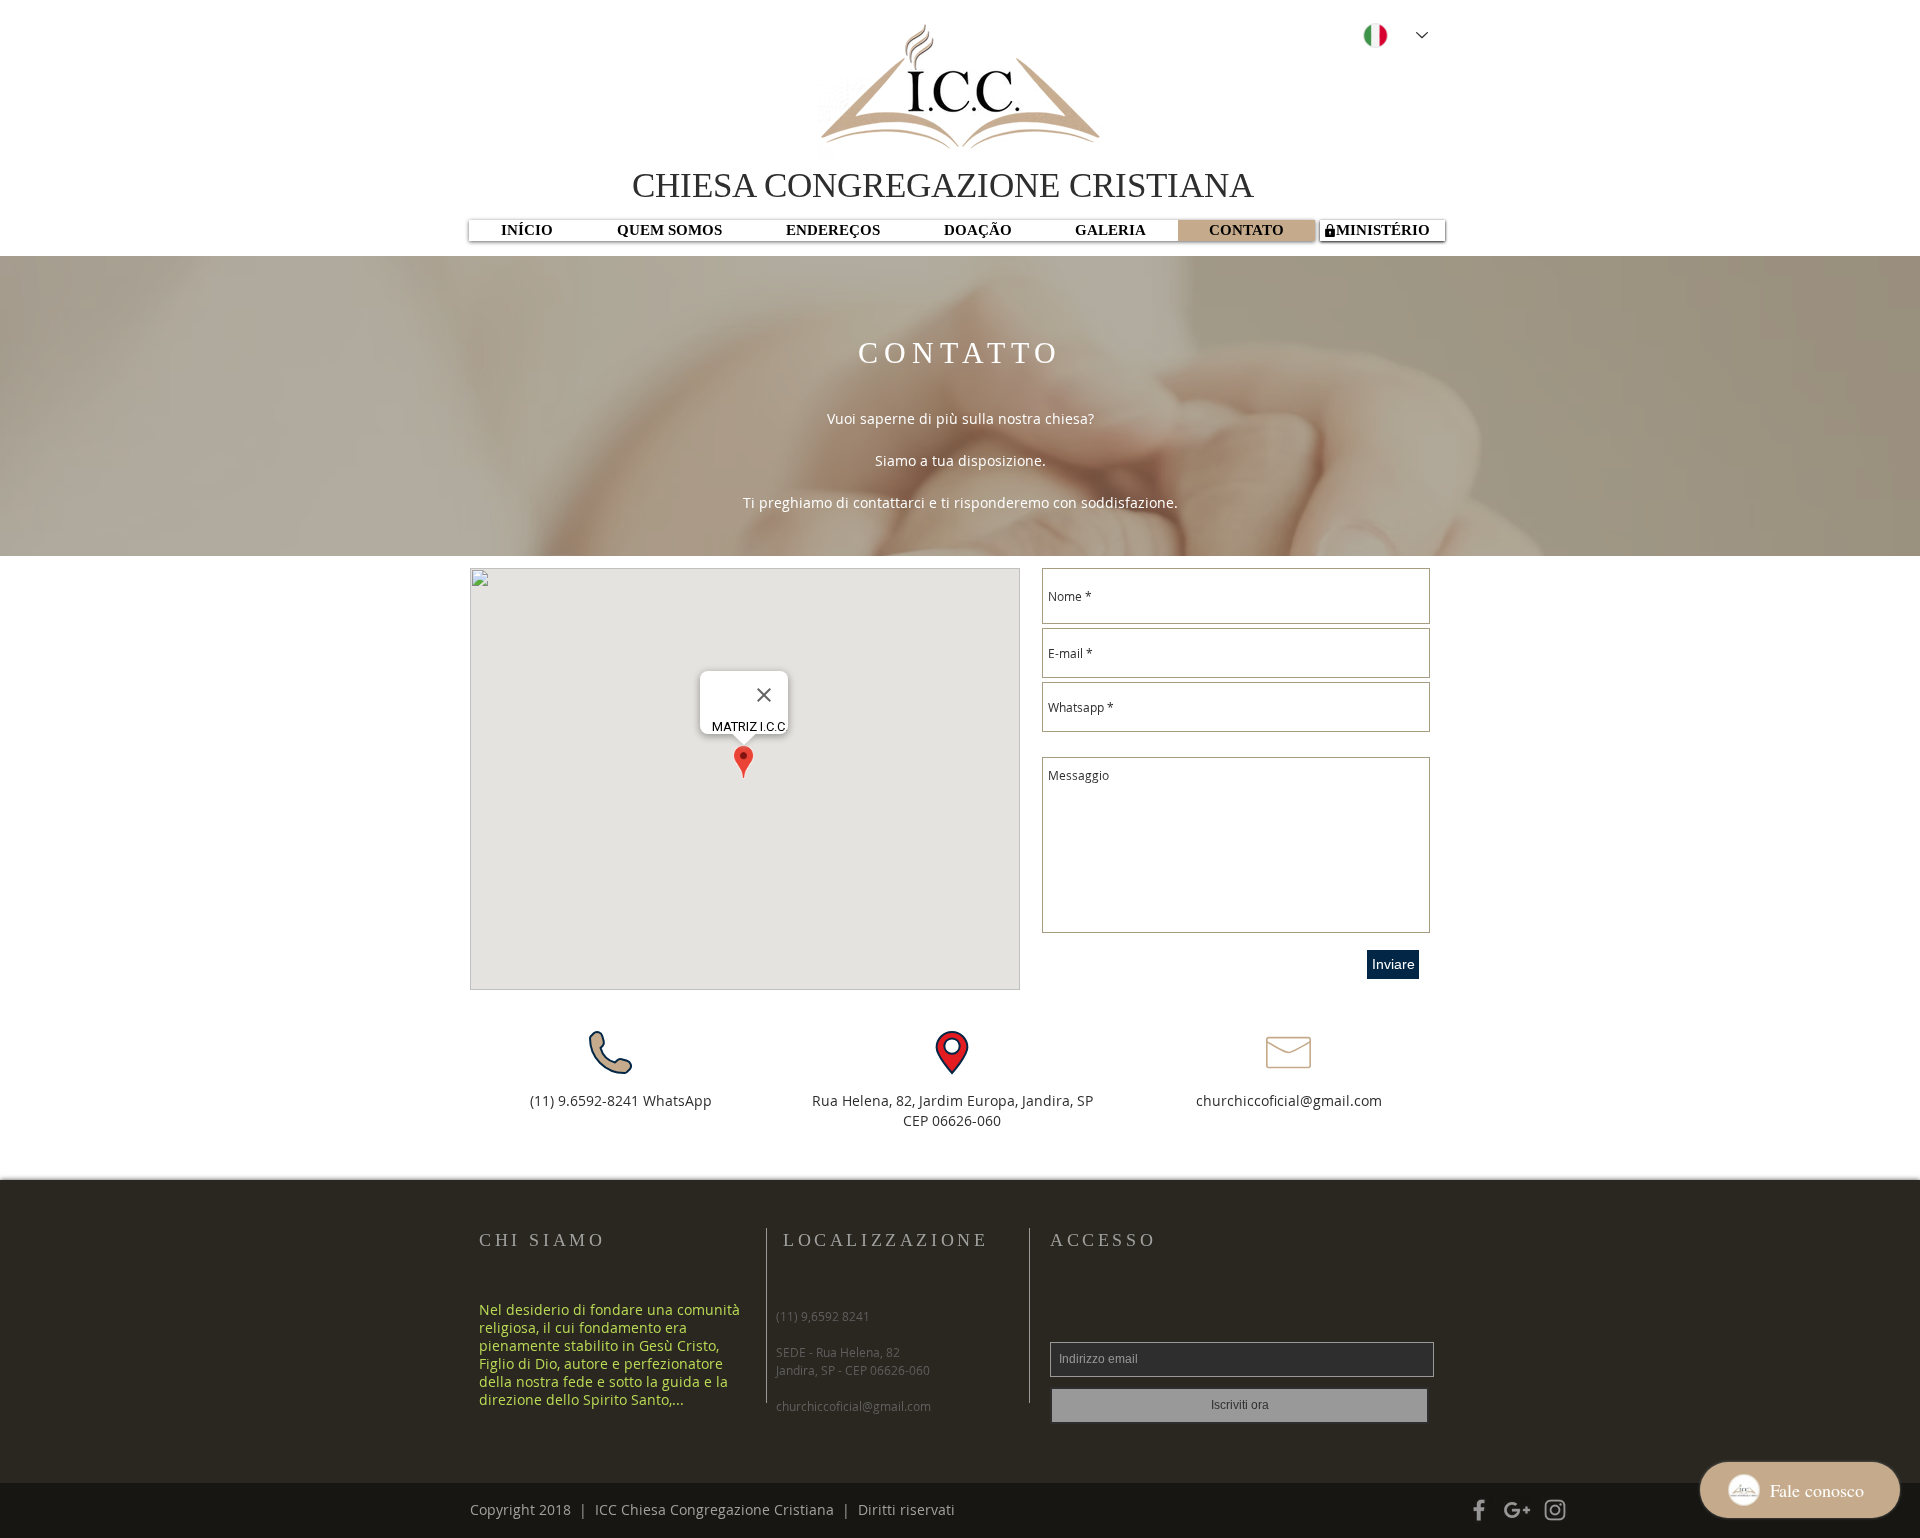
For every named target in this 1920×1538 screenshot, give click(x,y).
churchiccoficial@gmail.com (1289, 1100)
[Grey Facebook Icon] (1479, 1510)
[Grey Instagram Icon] (1555, 1510)
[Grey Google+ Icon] (1517, 1510)
